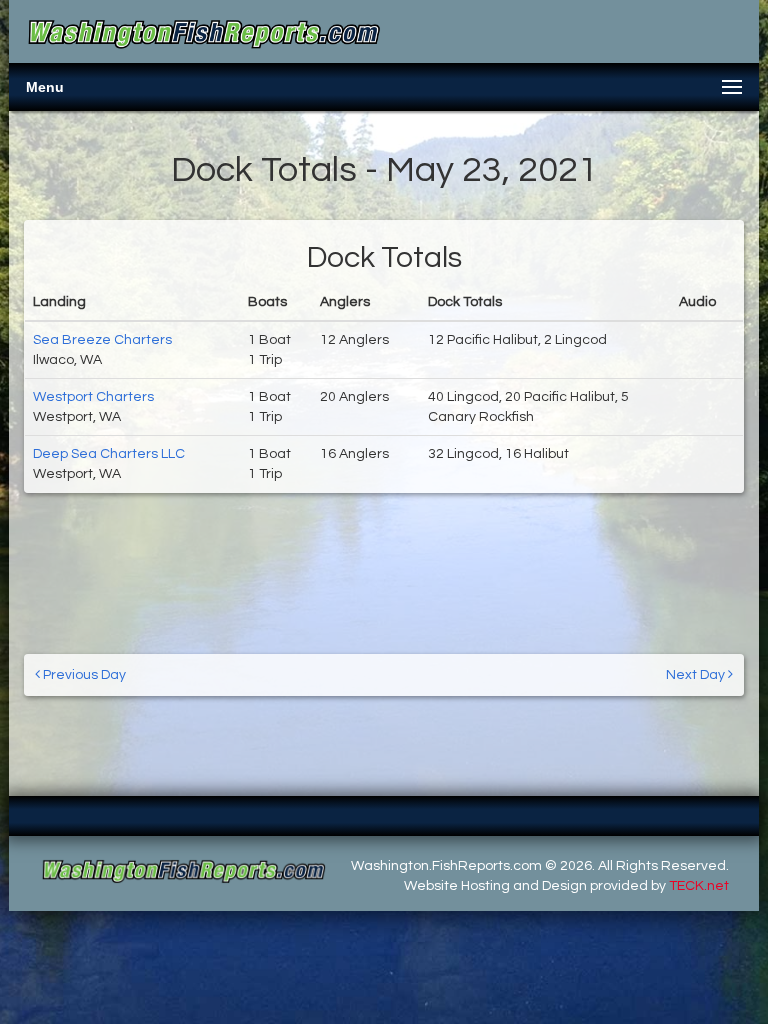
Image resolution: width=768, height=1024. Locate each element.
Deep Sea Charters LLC (109, 454)
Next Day (697, 675)
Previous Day (83, 675)
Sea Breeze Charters (102, 340)
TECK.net (699, 886)
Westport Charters (93, 397)
